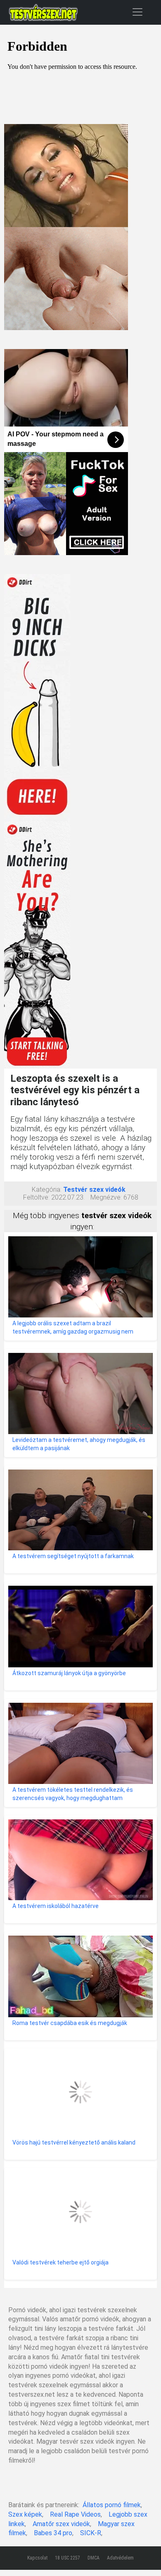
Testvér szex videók (94, 1190)
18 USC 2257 (67, 2558)
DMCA (94, 2558)
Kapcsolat (37, 2558)
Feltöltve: (36, 1197)
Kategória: (47, 1190)
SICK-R (91, 2533)
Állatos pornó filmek (112, 2505)
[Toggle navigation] (137, 12)
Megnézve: (106, 1197)
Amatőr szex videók (61, 2524)
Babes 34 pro (53, 2533)
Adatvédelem (120, 2558)
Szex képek (25, 2514)
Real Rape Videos (75, 2514)
